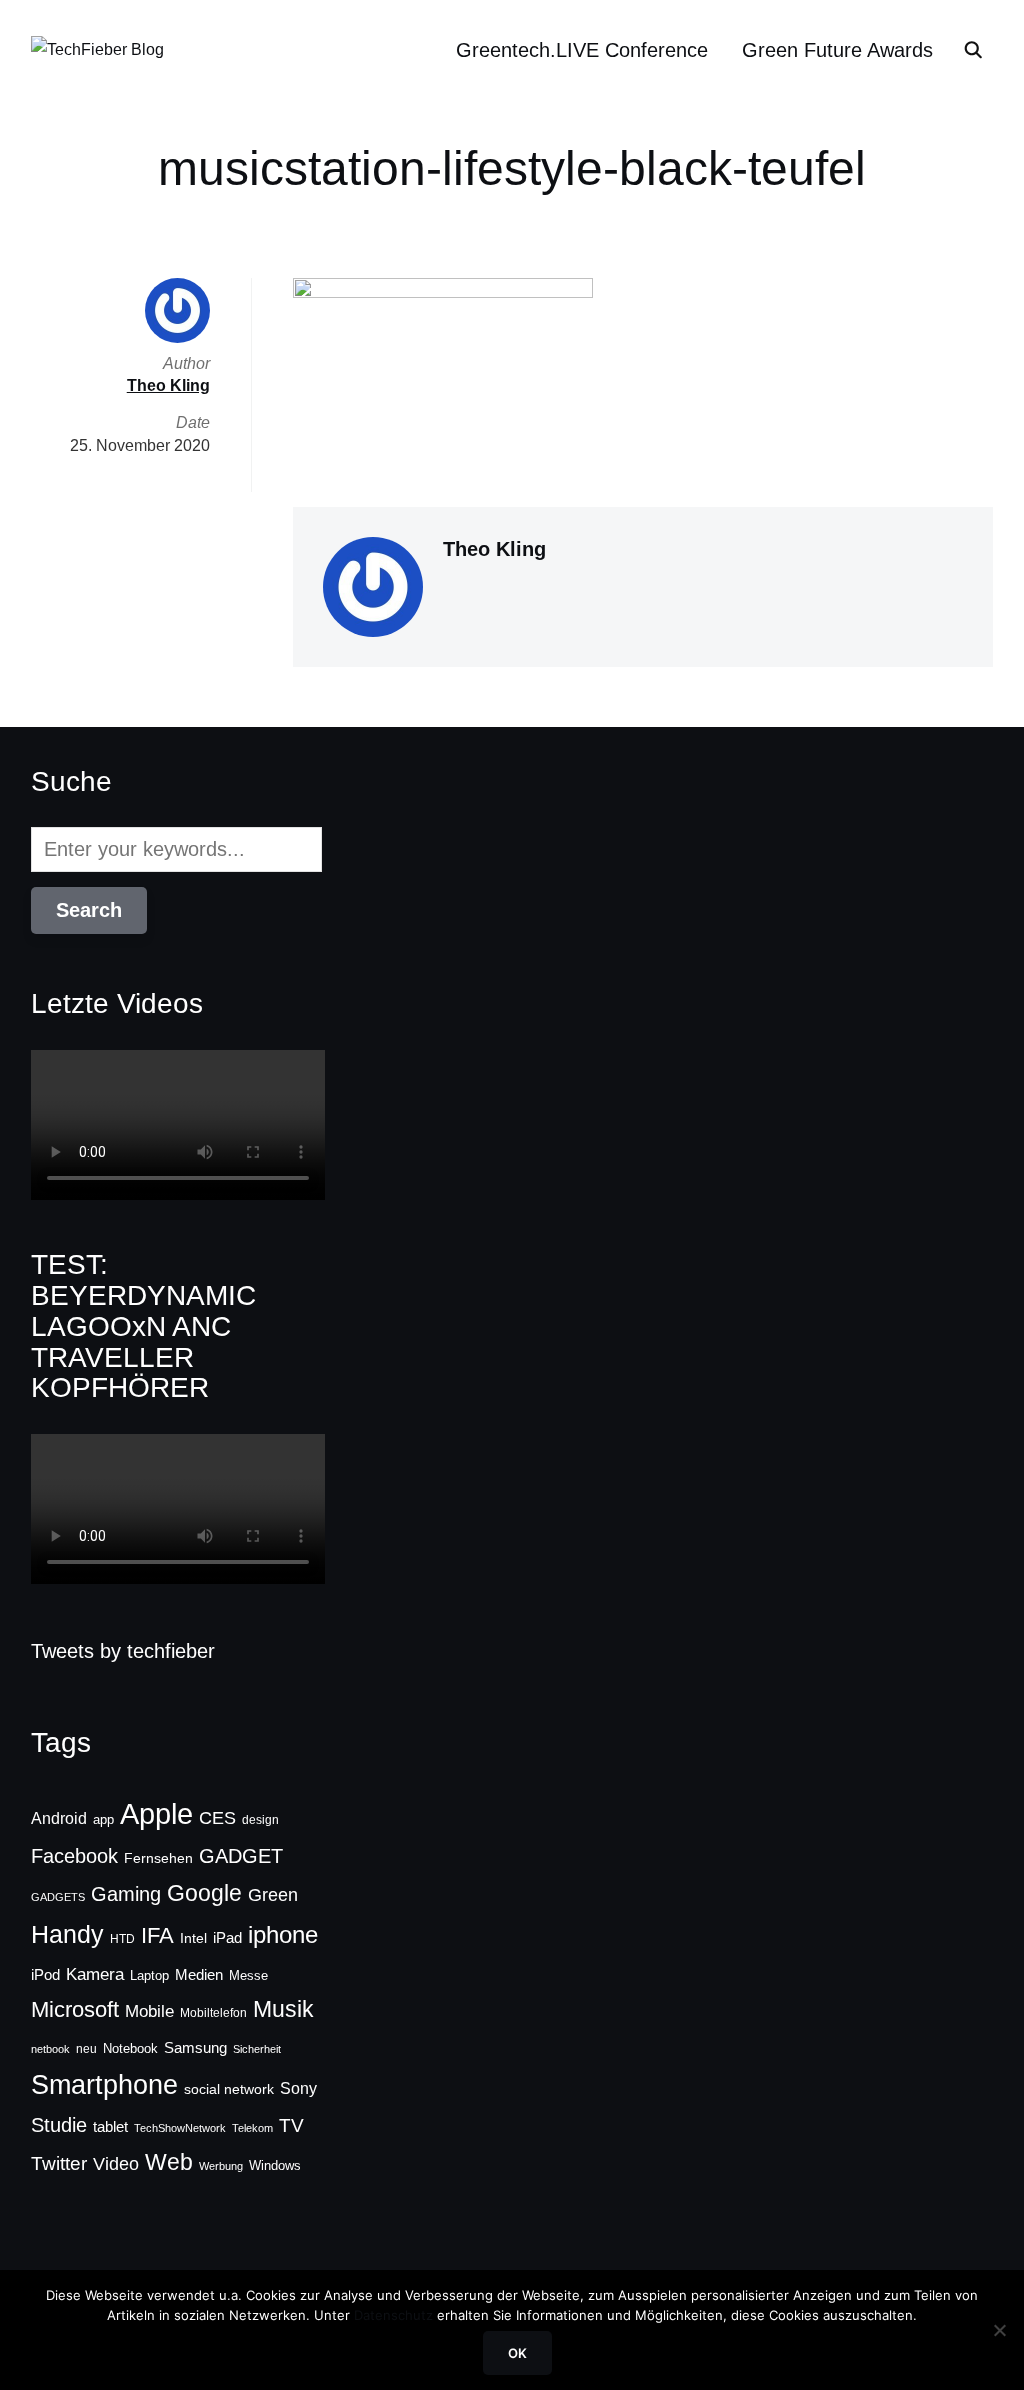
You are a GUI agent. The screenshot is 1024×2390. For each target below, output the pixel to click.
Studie (59, 2125)
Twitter (59, 2163)
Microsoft (75, 2009)
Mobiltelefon (213, 2013)
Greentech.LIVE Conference (582, 50)
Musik (283, 2009)
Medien (199, 1975)
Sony (298, 2088)
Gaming (126, 1894)
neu (86, 2049)
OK (517, 2353)
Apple (156, 1813)
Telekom (252, 2128)
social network (229, 2089)
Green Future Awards (837, 50)
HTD (122, 1939)
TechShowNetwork (180, 2128)
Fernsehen (158, 1858)
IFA (157, 1935)
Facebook (74, 1856)
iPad (227, 1937)
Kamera (95, 1974)
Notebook (130, 2048)
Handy (67, 1934)
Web (169, 2162)
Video (116, 2164)
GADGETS (58, 1897)
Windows (275, 2165)
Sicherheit (257, 2049)
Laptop (149, 1976)
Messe (248, 1976)
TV (291, 2125)
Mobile (149, 2011)
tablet (110, 2127)
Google (204, 1893)
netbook (50, 2049)
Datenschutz (393, 2315)
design (260, 1820)
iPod (45, 1975)
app (103, 1819)
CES (217, 1818)
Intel (193, 1938)
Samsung (195, 2048)
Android (59, 1818)
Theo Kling (494, 549)
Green (273, 1895)
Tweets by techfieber (123, 1651)
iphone (283, 1934)
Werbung (221, 2166)
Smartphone (104, 2085)
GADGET (241, 1856)
